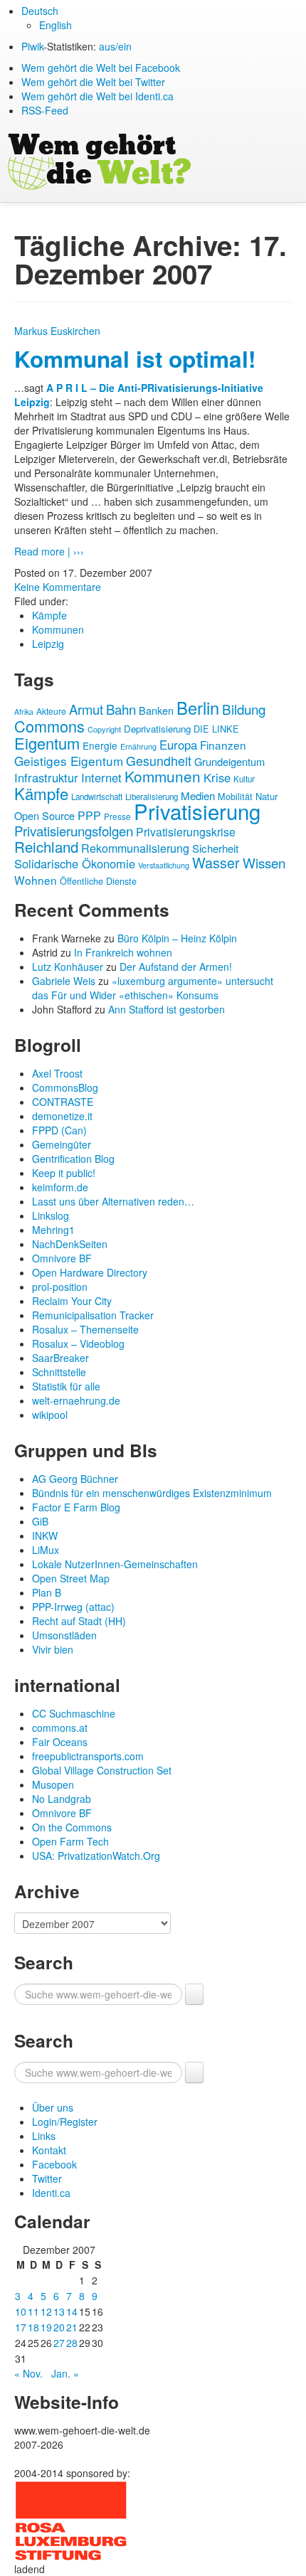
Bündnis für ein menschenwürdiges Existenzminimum (152, 1493)
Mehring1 (53, 1230)
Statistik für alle (66, 1386)
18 (33, 2327)
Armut (86, 709)
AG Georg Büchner (75, 1479)
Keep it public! (64, 1173)
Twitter (47, 2178)
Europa (178, 745)
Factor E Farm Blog (76, 1507)
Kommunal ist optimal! (135, 359)
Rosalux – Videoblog (78, 1343)
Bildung (244, 709)
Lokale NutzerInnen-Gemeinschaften (115, 1564)
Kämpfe (49, 615)
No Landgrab (62, 1799)
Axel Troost (57, 1073)
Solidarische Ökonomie (75, 863)
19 (46, 2327)
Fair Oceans (60, 1742)
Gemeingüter (62, 1144)
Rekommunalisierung (135, 848)
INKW (45, 1536)
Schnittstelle (59, 1372)
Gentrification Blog (73, 1159)
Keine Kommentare (58, 587)
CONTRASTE (63, 1102)
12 (46, 2311)
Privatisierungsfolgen (74, 831)
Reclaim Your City (72, 1301)
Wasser (216, 862)
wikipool (50, 1415)
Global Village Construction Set (102, 1770)
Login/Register (65, 2122)
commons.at (60, 1728)
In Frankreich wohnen (123, 952)
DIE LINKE (216, 729)
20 (59, 2327)
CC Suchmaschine (74, 1713)
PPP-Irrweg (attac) (73, 1607)
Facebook (54, 2164)
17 (21, 2327)
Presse (117, 816)
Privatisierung (197, 811)
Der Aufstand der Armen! (176, 967)
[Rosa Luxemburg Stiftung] (71, 2519)
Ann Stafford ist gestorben (167, 1009)
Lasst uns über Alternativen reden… (113, 1201)
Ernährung (138, 746)
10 (21, 2311)
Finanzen (223, 745)
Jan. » (65, 2373)
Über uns (53, 2107)
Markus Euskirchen (57, 331)
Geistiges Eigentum (69, 761)
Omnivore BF (62, 1258)
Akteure (51, 711)
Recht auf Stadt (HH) (79, 1621)
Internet (101, 777)
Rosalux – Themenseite (85, 1329)
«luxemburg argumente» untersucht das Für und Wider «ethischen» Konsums (153, 988)
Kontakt (49, 2150)
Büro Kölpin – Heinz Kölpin (177, 938)
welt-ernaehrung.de (76, 1400)
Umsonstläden (64, 1635)
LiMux (46, 1550)
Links (44, 2136)
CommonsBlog (65, 1087)
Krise (217, 777)
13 (59, 2311)
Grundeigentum (229, 761)
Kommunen (58, 629)
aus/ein (115, 46)
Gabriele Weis (64, 981)
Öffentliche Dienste (98, 881)
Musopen (53, 1784)
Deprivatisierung (157, 729)
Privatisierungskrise (186, 832)
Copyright (104, 729)
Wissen (264, 862)
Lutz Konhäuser (68, 967)
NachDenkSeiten (70, 1244)
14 (72, 2311)
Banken (156, 710)
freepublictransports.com (88, 1756)
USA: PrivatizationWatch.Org (96, 1856)
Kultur (244, 779)
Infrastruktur (46, 777)
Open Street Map (71, 1578)
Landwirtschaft (97, 797)
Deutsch (40, 11)
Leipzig (48, 644)
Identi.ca (51, 2193)
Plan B (47, 1592)
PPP (89, 815)
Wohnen (36, 880)
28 (72, 2343)
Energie (100, 745)
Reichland (46, 846)
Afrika (24, 712)
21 (72, 2327)
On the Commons (72, 1827)
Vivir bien (53, 1649)
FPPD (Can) (59, 1130)
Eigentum (47, 743)
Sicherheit (215, 848)
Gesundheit (159, 761)
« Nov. (28, 2373)
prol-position (60, 1287)
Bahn (121, 709)
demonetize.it (62, 1116)
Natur (267, 796)
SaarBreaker (60, 1358)
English (56, 25)
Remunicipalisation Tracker (93, 1315)
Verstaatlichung (164, 865)
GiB (40, 1521)
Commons (49, 726)
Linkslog (51, 1215)
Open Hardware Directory (90, 1272)
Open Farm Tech (70, 1841)
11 (33, 2311)
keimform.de (60, 1187)
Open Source (44, 815)
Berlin (198, 708)
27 (59, 2343)
